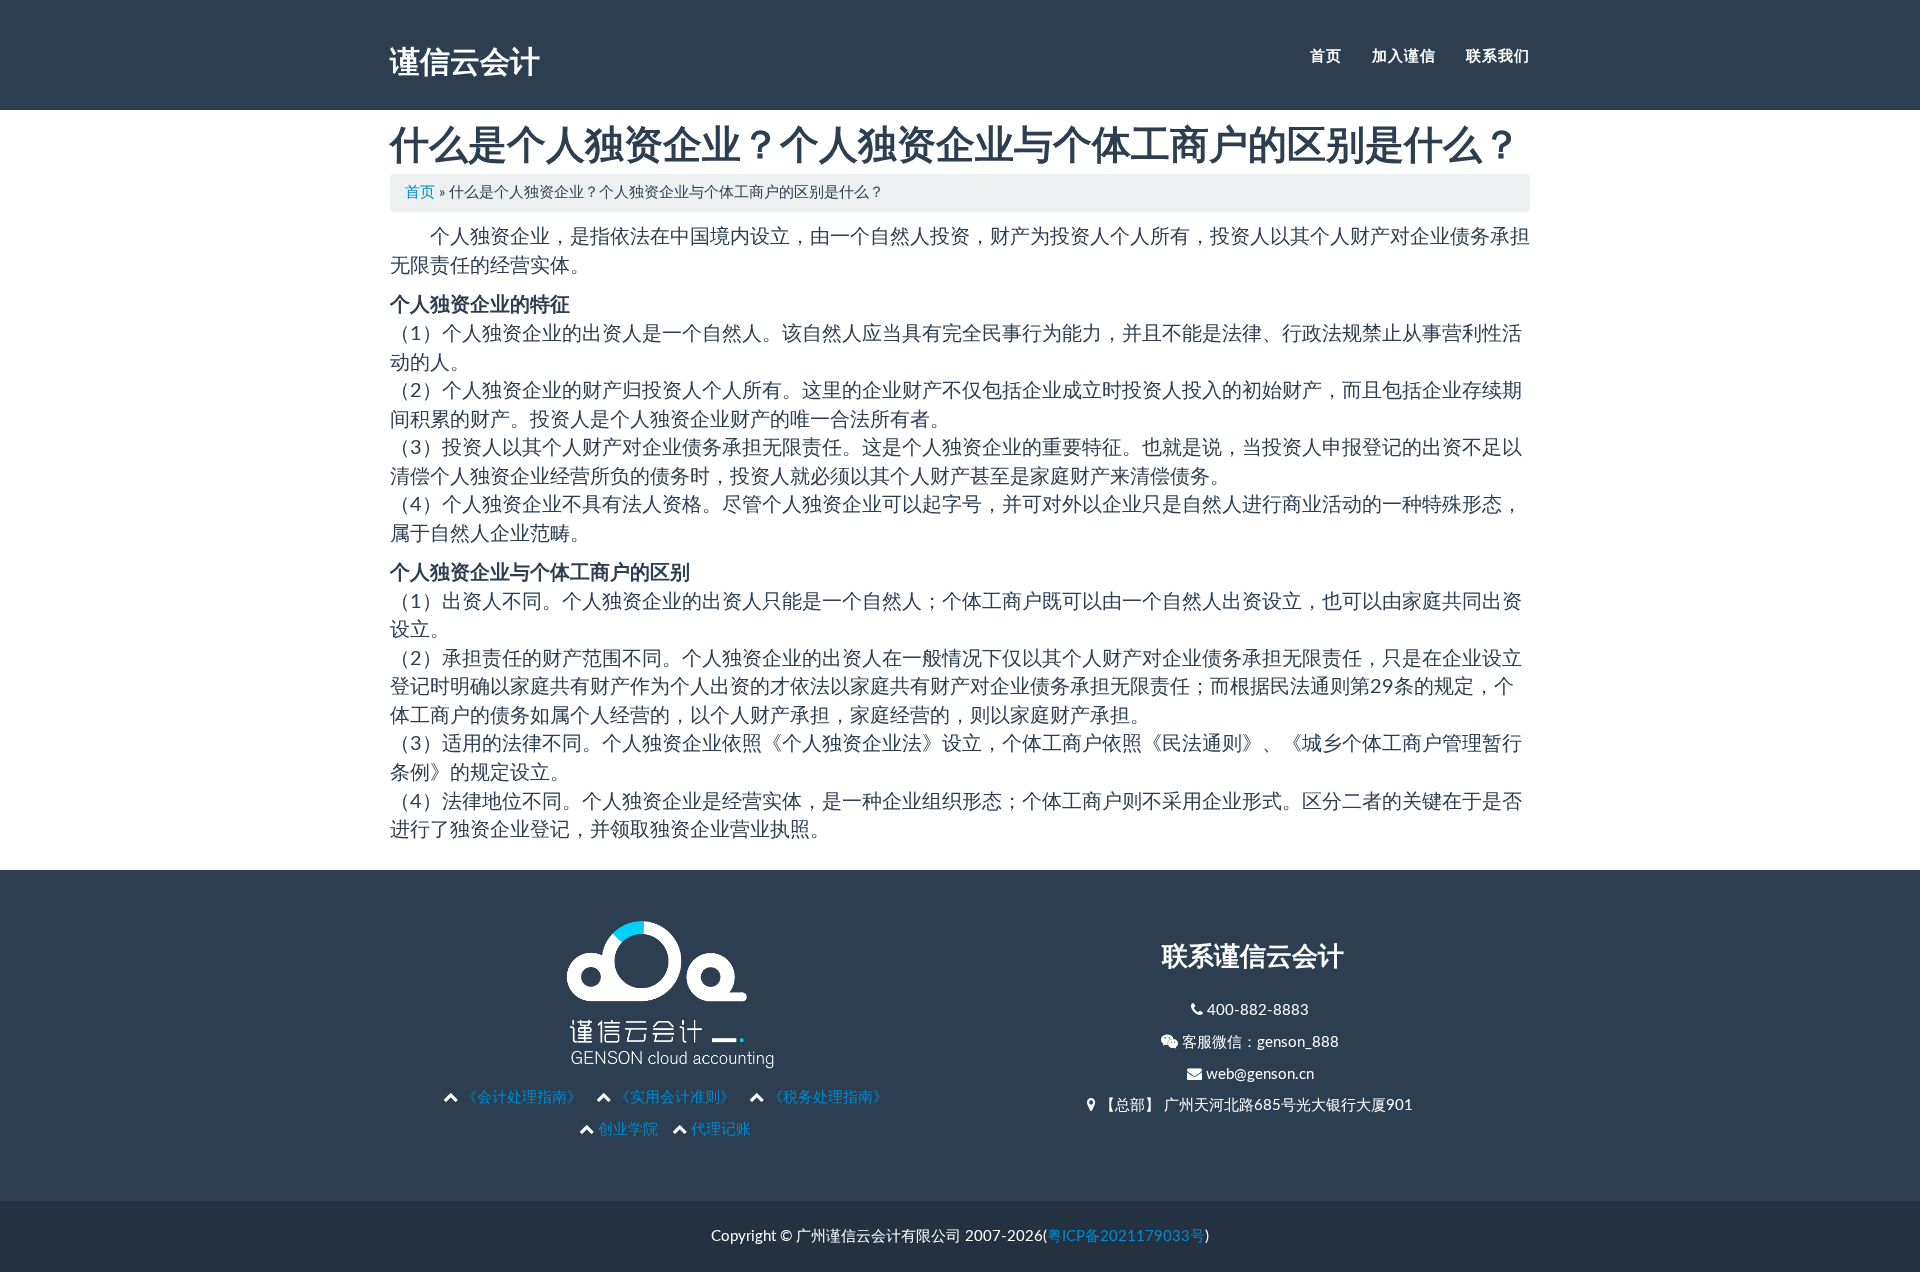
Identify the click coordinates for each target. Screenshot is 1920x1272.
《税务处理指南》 (828, 1097)
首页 (1326, 55)
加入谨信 (1404, 55)
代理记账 (721, 1129)
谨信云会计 (465, 59)
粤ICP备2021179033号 (1126, 1236)
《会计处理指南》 (522, 1097)
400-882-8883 (1258, 1010)
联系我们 (1498, 55)
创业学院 (628, 1129)
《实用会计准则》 (675, 1097)
